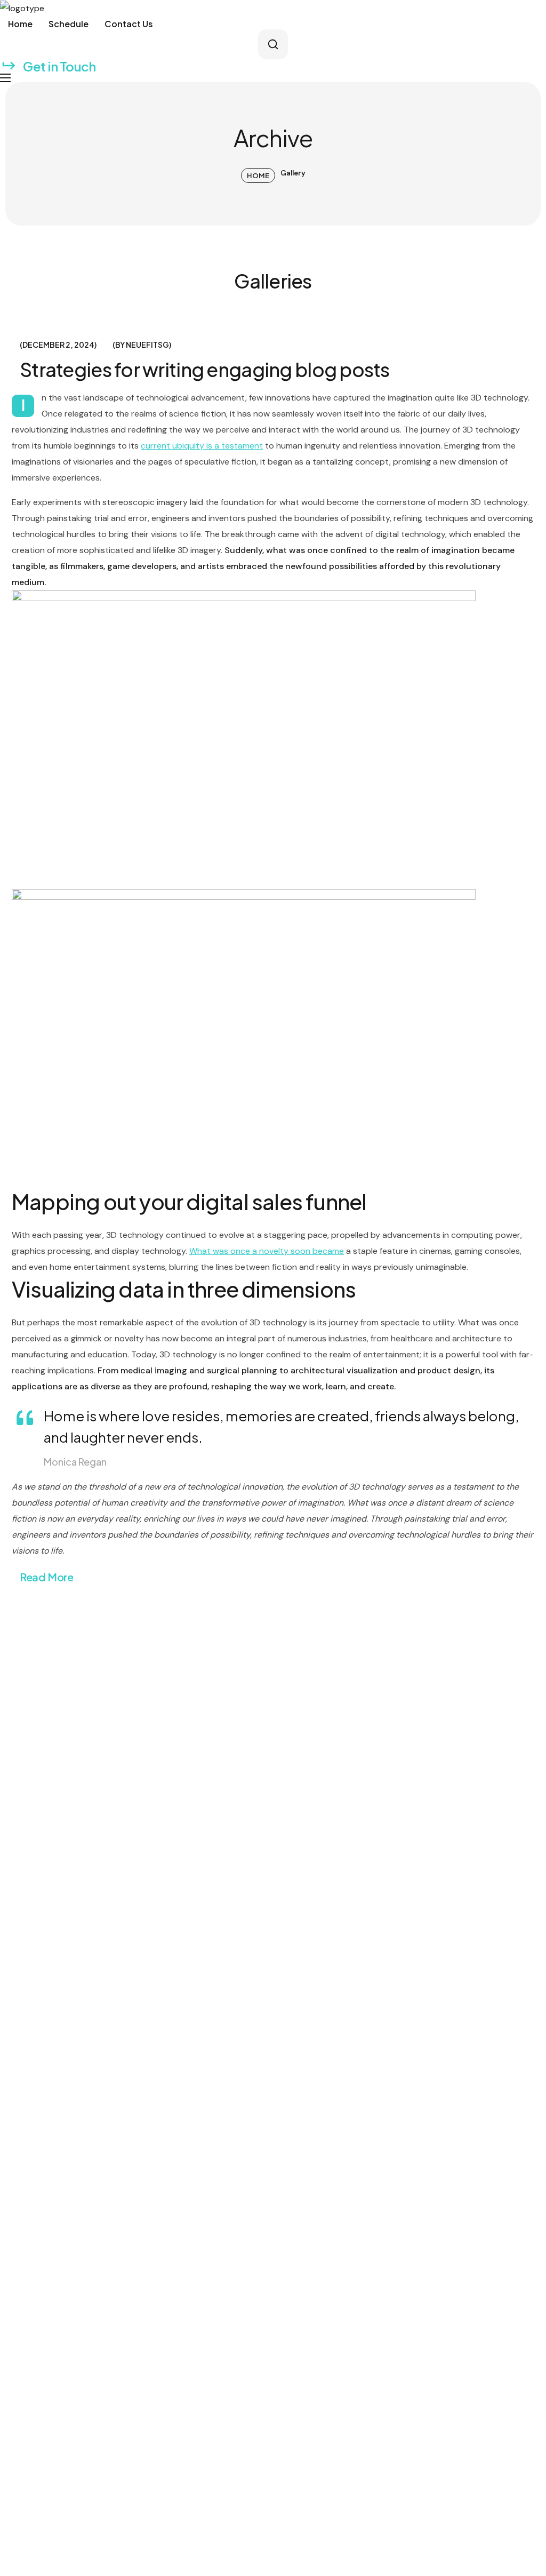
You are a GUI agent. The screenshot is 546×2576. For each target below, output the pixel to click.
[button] (273, 44)
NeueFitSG (147, 345)
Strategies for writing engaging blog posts (205, 369)
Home (258, 175)
